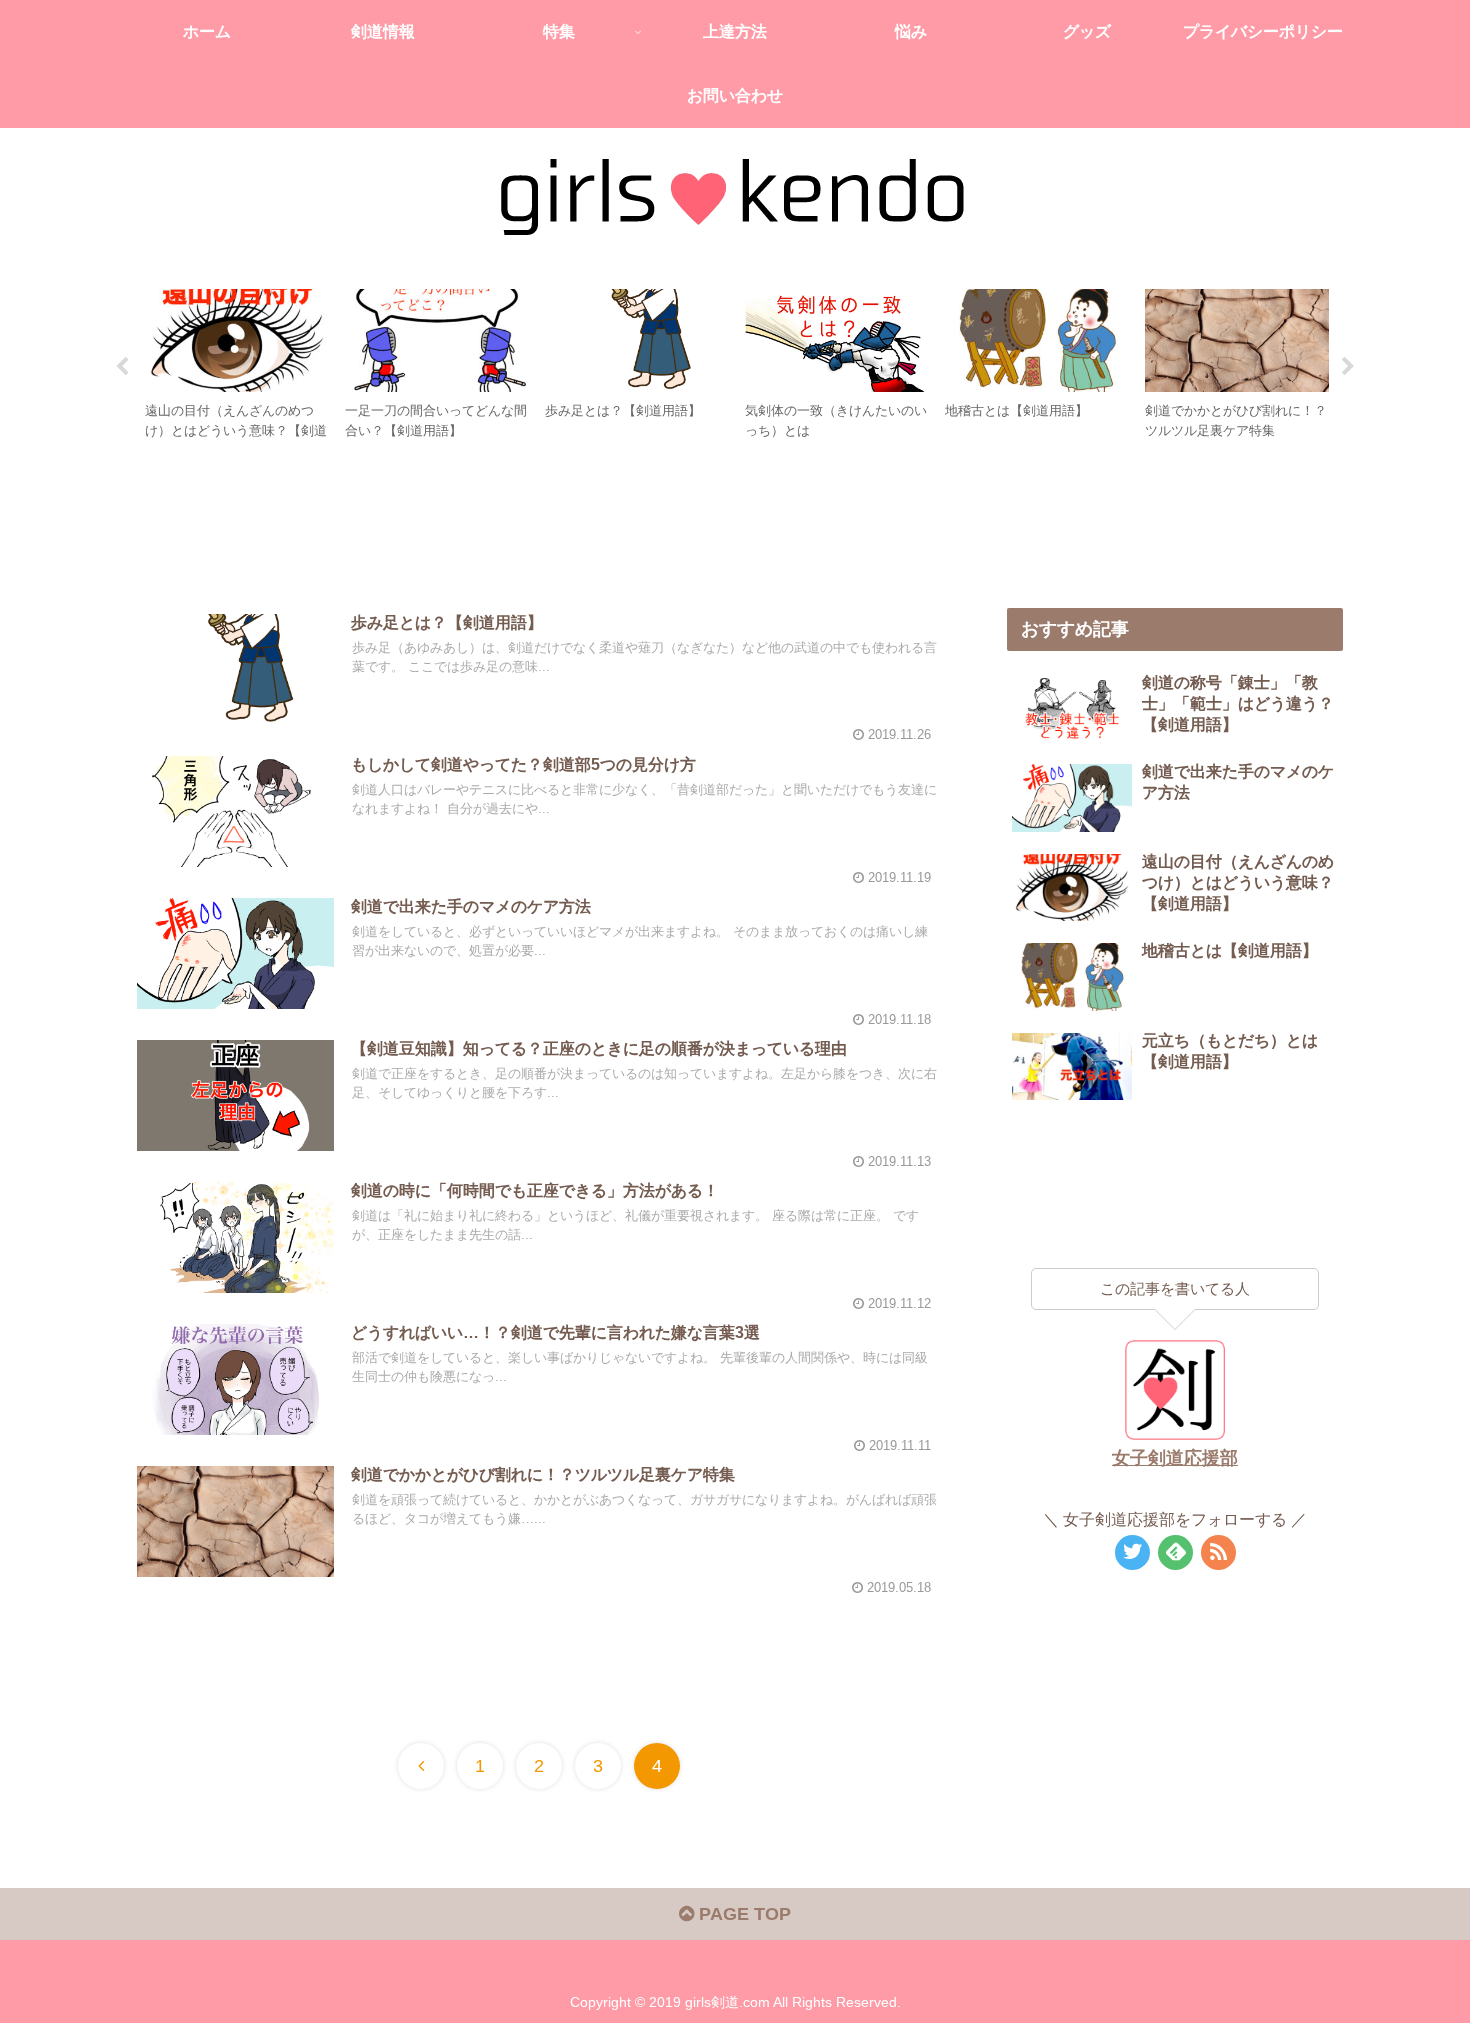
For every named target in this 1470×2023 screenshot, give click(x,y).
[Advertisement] (537, 525)
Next (1348, 367)
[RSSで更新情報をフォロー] (1218, 1552)
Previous (122, 367)
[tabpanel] (237, 363)
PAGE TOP (742, 1914)
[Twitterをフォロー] (1132, 1552)
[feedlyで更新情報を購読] (1175, 1552)
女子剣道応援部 (1175, 1458)
